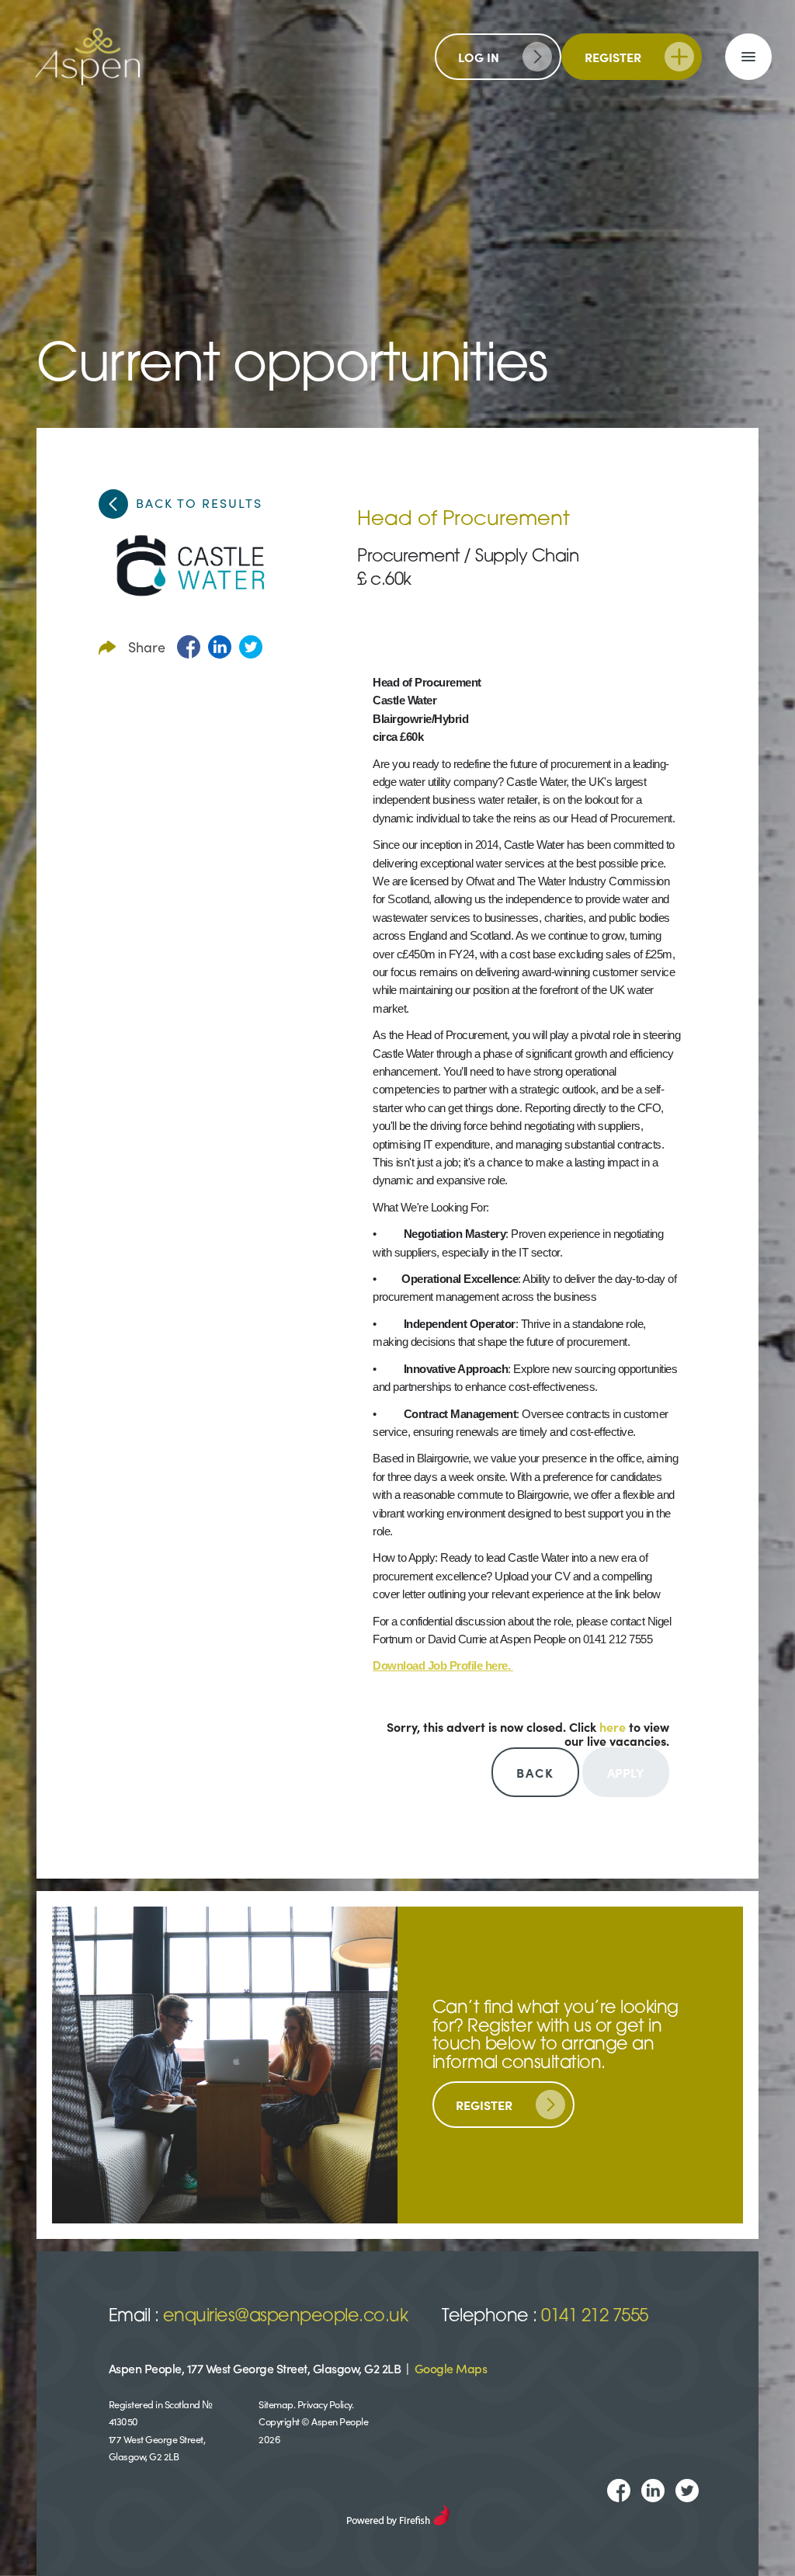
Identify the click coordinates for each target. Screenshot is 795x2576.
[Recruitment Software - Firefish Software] (398, 2512)
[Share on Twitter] (251, 647)
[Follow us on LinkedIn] (653, 2491)
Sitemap (276, 2404)
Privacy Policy (325, 2404)
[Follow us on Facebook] (619, 2491)
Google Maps (451, 2368)
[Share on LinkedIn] (220, 647)
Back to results (199, 502)
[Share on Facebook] (189, 647)
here (613, 1726)
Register (613, 57)
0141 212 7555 (595, 2317)
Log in (479, 57)
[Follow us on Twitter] (687, 2491)
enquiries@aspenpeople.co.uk (286, 2317)
